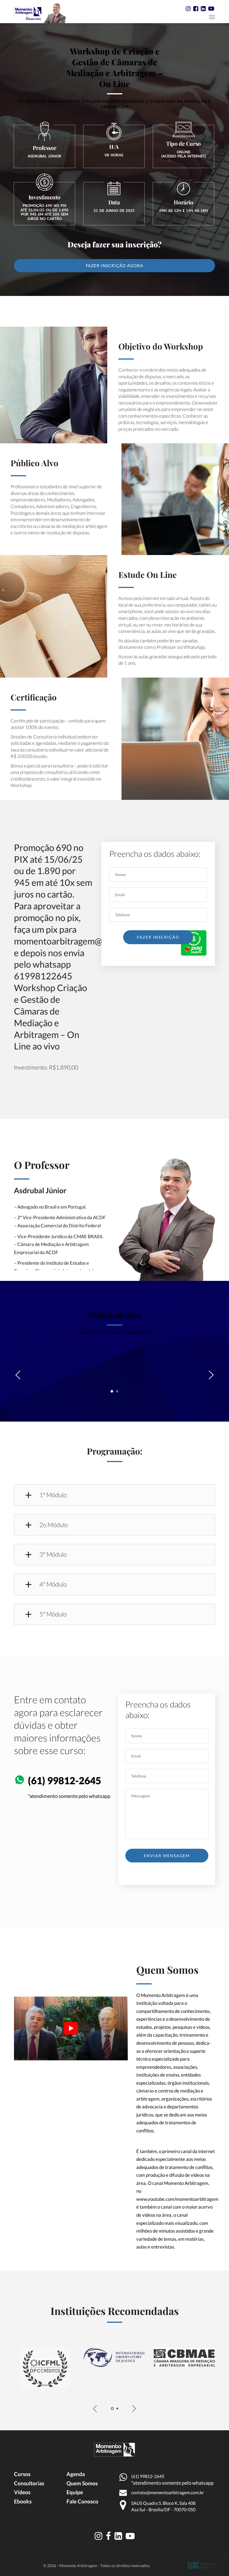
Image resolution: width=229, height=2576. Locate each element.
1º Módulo (53, 1495)
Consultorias (29, 2483)
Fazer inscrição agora (115, 266)
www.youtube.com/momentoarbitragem (177, 2199)
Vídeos (22, 2492)
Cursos (22, 2474)
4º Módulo (53, 1584)
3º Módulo (53, 1555)
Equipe (75, 2492)
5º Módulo (53, 1614)
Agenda (76, 2474)
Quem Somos (82, 2483)
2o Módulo (54, 1525)
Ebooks (23, 2501)
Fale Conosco (82, 2501)
